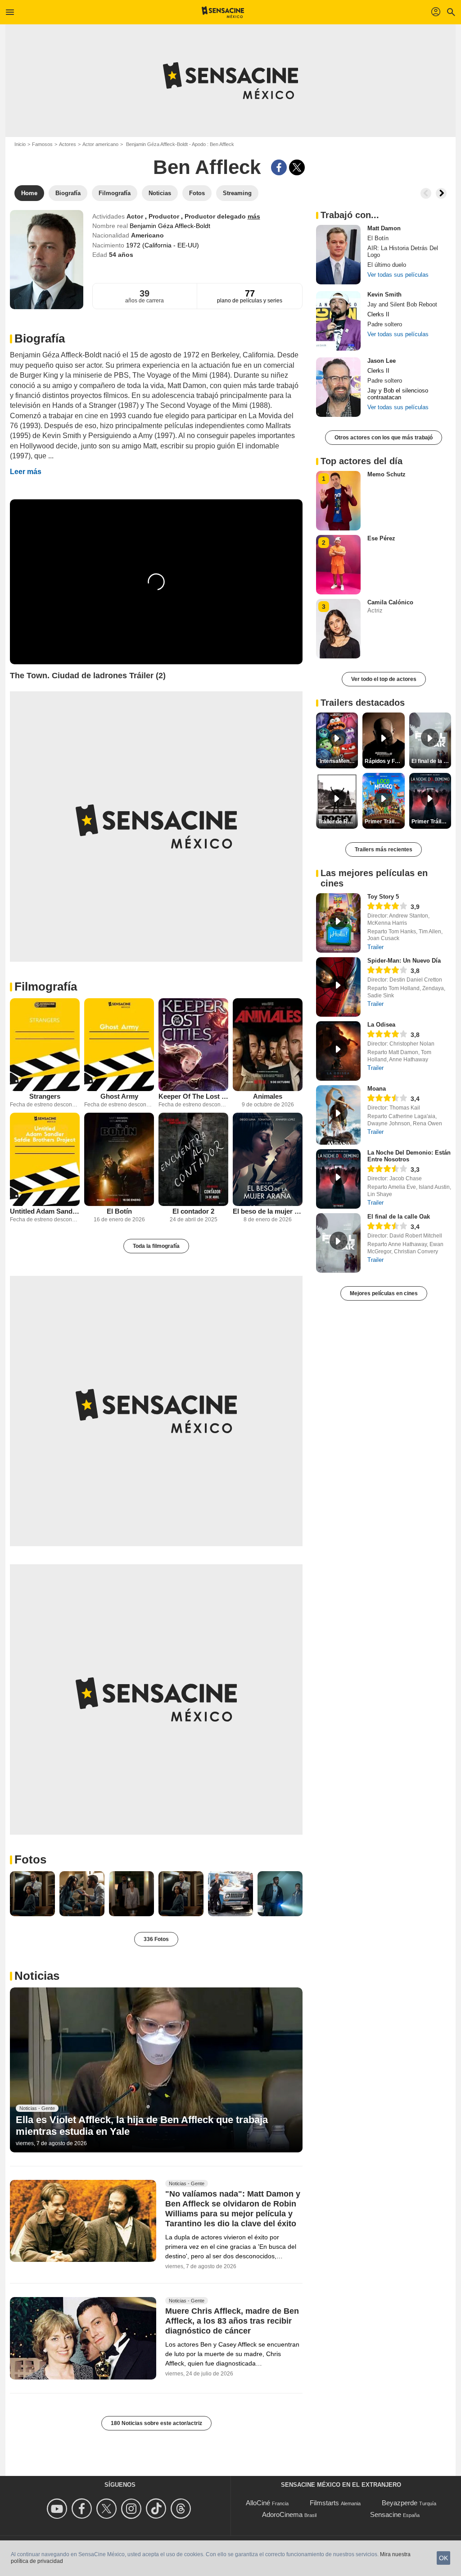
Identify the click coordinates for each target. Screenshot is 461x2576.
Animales (268, 1096)
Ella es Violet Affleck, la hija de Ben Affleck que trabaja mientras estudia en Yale (142, 2126)
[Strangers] (45, 1045)
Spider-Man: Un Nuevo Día (404, 961)
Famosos (42, 144)
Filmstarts (324, 2503)
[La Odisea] (338, 1051)
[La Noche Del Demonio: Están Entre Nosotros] (338, 1179)
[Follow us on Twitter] (108, 2509)
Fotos (30, 1859)
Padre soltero (385, 324)
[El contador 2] (193, 1159)
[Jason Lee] (338, 387)
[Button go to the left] (426, 193)
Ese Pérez (381, 538)
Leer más (26, 472)
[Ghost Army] (119, 1045)
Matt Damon (384, 228)
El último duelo (387, 265)
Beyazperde (400, 2503)
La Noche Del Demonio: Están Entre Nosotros (409, 1156)
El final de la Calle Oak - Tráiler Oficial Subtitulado (431, 761)
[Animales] (268, 1045)
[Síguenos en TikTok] (157, 2509)
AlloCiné (258, 2503)
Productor (165, 216)
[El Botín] (119, 1159)
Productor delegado (216, 216)
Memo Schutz (386, 474)
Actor (136, 216)
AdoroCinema (282, 2514)
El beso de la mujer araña (268, 1211)
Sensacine (386, 2514)
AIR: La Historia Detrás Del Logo (403, 251)
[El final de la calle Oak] (338, 1243)
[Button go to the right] (441, 193)
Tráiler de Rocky (338, 822)
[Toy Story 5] (338, 923)
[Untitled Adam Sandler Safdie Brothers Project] (45, 1159)
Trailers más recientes (384, 850)
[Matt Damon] (338, 255)
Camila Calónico (390, 602)
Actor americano (100, 144)
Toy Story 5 (383, 897)
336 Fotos (156, 1939)
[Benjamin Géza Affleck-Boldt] (47, 260)
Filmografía (46, 987)
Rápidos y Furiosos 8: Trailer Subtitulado (384, 761)
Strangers (45, 1096)
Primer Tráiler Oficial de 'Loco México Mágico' (384, 822)
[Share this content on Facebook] (279, 167)
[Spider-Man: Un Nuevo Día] (338, 987)
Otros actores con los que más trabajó (384, 438)
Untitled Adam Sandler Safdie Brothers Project (45, 1211)
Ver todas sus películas (398, 275)
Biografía (40, 338)
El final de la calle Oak (399, 1217)
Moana (377, 1089)
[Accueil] (223, 12)
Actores (68, 144)
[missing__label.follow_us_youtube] (58, 2509)
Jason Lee (382, 361)
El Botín (119, 1211)
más (254, 216)
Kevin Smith (384, 295)
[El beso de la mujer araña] (268, 1159)
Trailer (375, 947)
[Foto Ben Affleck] (32, 1894)
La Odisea (381, 1025)
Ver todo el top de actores (384, 679)
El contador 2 (193, 1211)
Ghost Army (119, 1096)
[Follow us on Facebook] (83, 2509)
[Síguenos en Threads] (182, 2509)
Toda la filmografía (156, 1246)
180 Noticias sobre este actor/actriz (156, 2423)
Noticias (37, 1976)
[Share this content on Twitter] (297, 167)
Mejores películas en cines (384, 1293)
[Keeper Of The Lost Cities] (193, 1045)
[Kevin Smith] (338, 321)
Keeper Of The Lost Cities (193, 1096)
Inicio (20, 144)
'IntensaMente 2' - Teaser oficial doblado (338, 761)
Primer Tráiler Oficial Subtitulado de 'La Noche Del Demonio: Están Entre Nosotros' (431, 822)
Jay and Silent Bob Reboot (402, 304)
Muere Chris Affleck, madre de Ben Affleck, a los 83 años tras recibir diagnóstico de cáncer (232, 2321)
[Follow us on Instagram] (133, 2509)
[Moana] (338, 1115)
